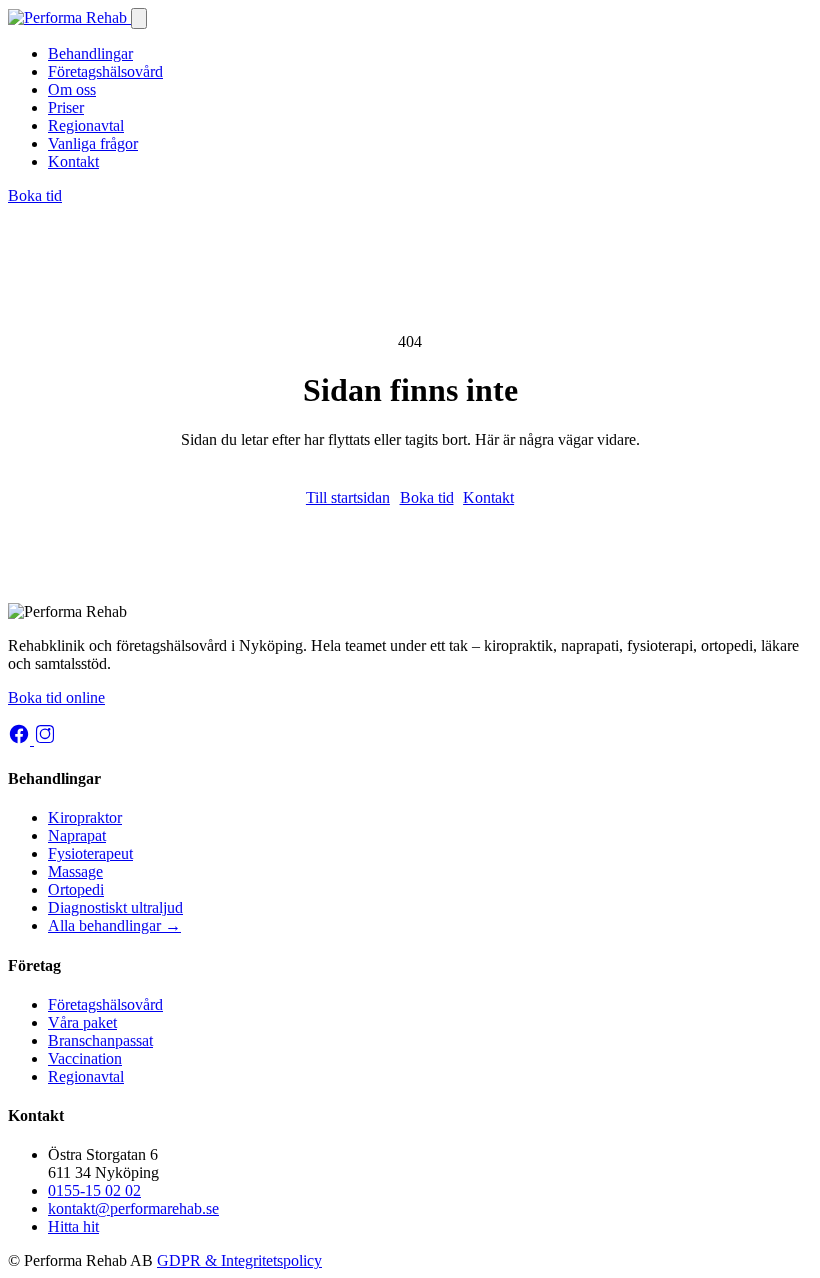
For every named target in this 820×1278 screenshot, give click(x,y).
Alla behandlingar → (114, 925)
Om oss (72, 89)
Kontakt (73, 161)
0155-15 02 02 (94, 1190)
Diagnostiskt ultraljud (115, 907)
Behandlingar (90, 53)
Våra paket (82, 1022)
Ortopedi (76, 889)
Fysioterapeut (90, 853)
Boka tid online (56, 697)
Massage (75, 871)
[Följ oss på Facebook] (21, 739)
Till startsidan (348, 497)
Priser (66, 107)
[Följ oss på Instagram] (45, 739)
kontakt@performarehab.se (133, 1208)
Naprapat (77, 835)
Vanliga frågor (93, 143)
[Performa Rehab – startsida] (69, 17)
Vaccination (85, 1058)
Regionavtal (86, 125)
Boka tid (35, 195)
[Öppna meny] (139, 18)
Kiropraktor (85, 817)
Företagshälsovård (105, 71)
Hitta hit (73, 1226)
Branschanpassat (100, 1040)
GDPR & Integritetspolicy (239, 1260)
